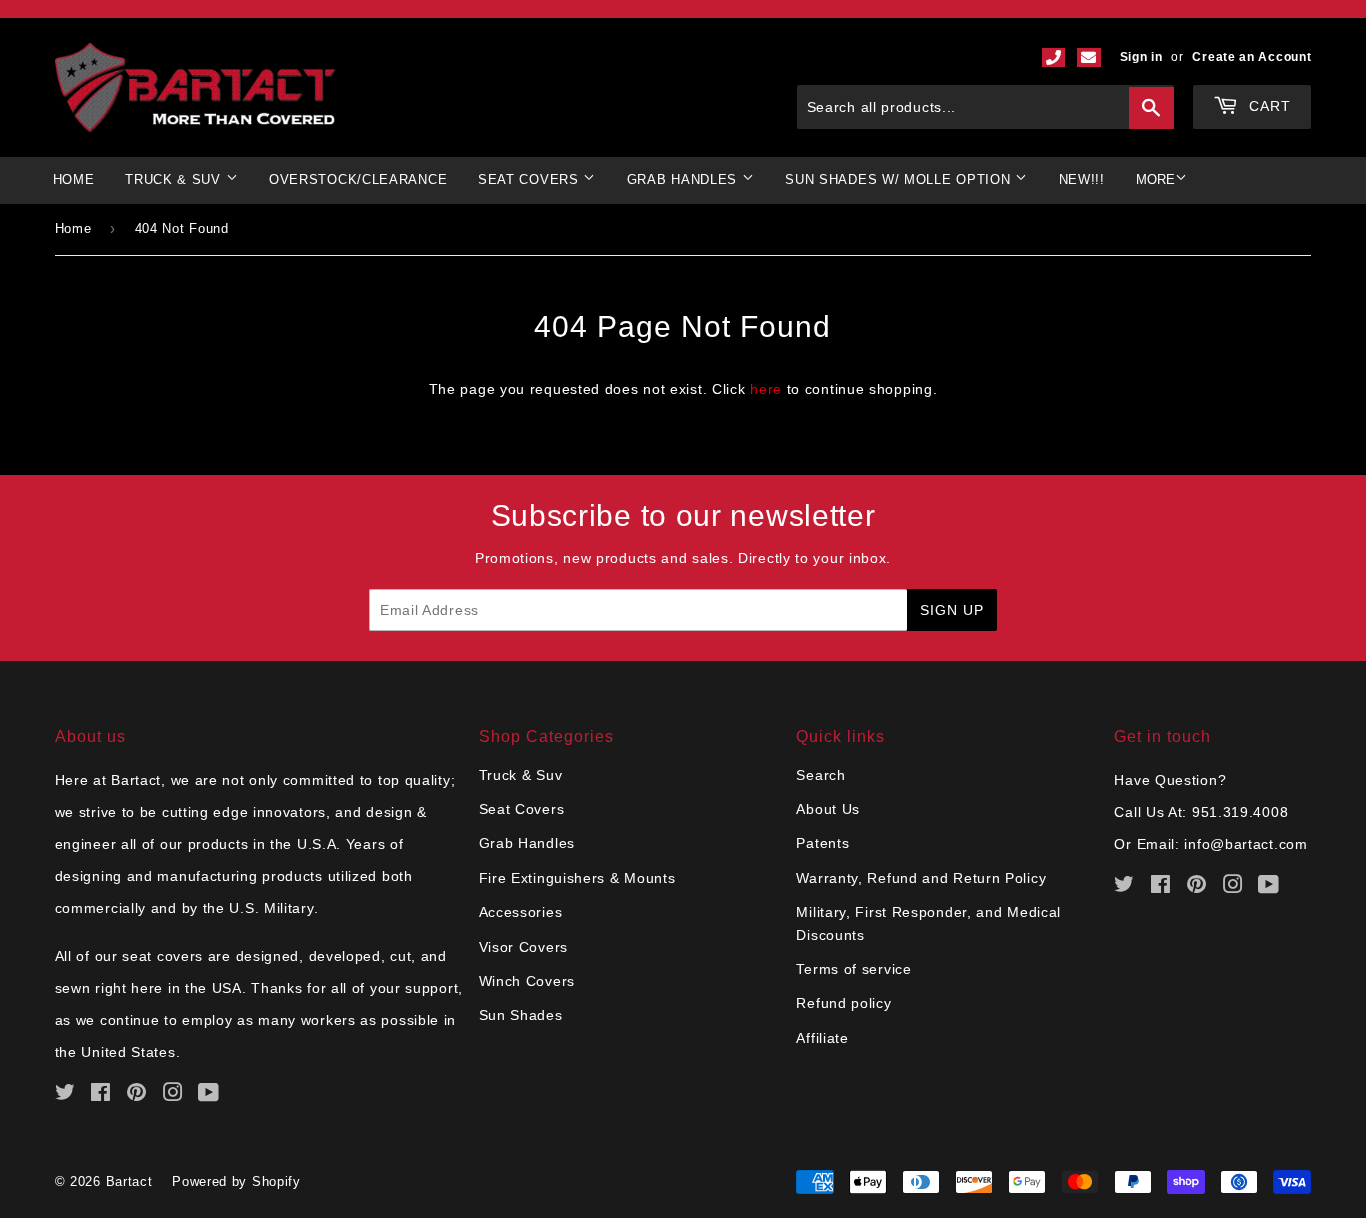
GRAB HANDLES (684, 179)
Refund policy (843, 1003)
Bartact (129, 1181)
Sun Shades (521, 1015)
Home (74, 179)
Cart (1267, 106)
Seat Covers (522, 809)
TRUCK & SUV (175, 179)
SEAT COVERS (530, 179)
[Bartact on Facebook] (101, 1095)
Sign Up (952, 610)
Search (820, 775)
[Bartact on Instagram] (173, 1095)
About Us (828, 809)
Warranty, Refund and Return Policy (921, 878)
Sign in (1141, 57)
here (766, 389)
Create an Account (1251, 57)
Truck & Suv (521, 775)
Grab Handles (527, 843)
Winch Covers (527, 981)
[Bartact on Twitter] (65, 1095)
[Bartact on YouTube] (209, 1095)
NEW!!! (1082, 179)
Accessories (521, 912)
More (1155, 179)
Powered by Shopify (236, 1181)
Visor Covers (523, 947)
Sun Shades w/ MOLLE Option (900, 179)
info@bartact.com (1245, 844)
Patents (822, 843)
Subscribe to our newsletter (683, 515)
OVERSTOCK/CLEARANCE (358, 179)
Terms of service (853, 969)
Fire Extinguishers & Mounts (577, 878)
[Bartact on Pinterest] (137, 1095)
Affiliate (822, 1038)
